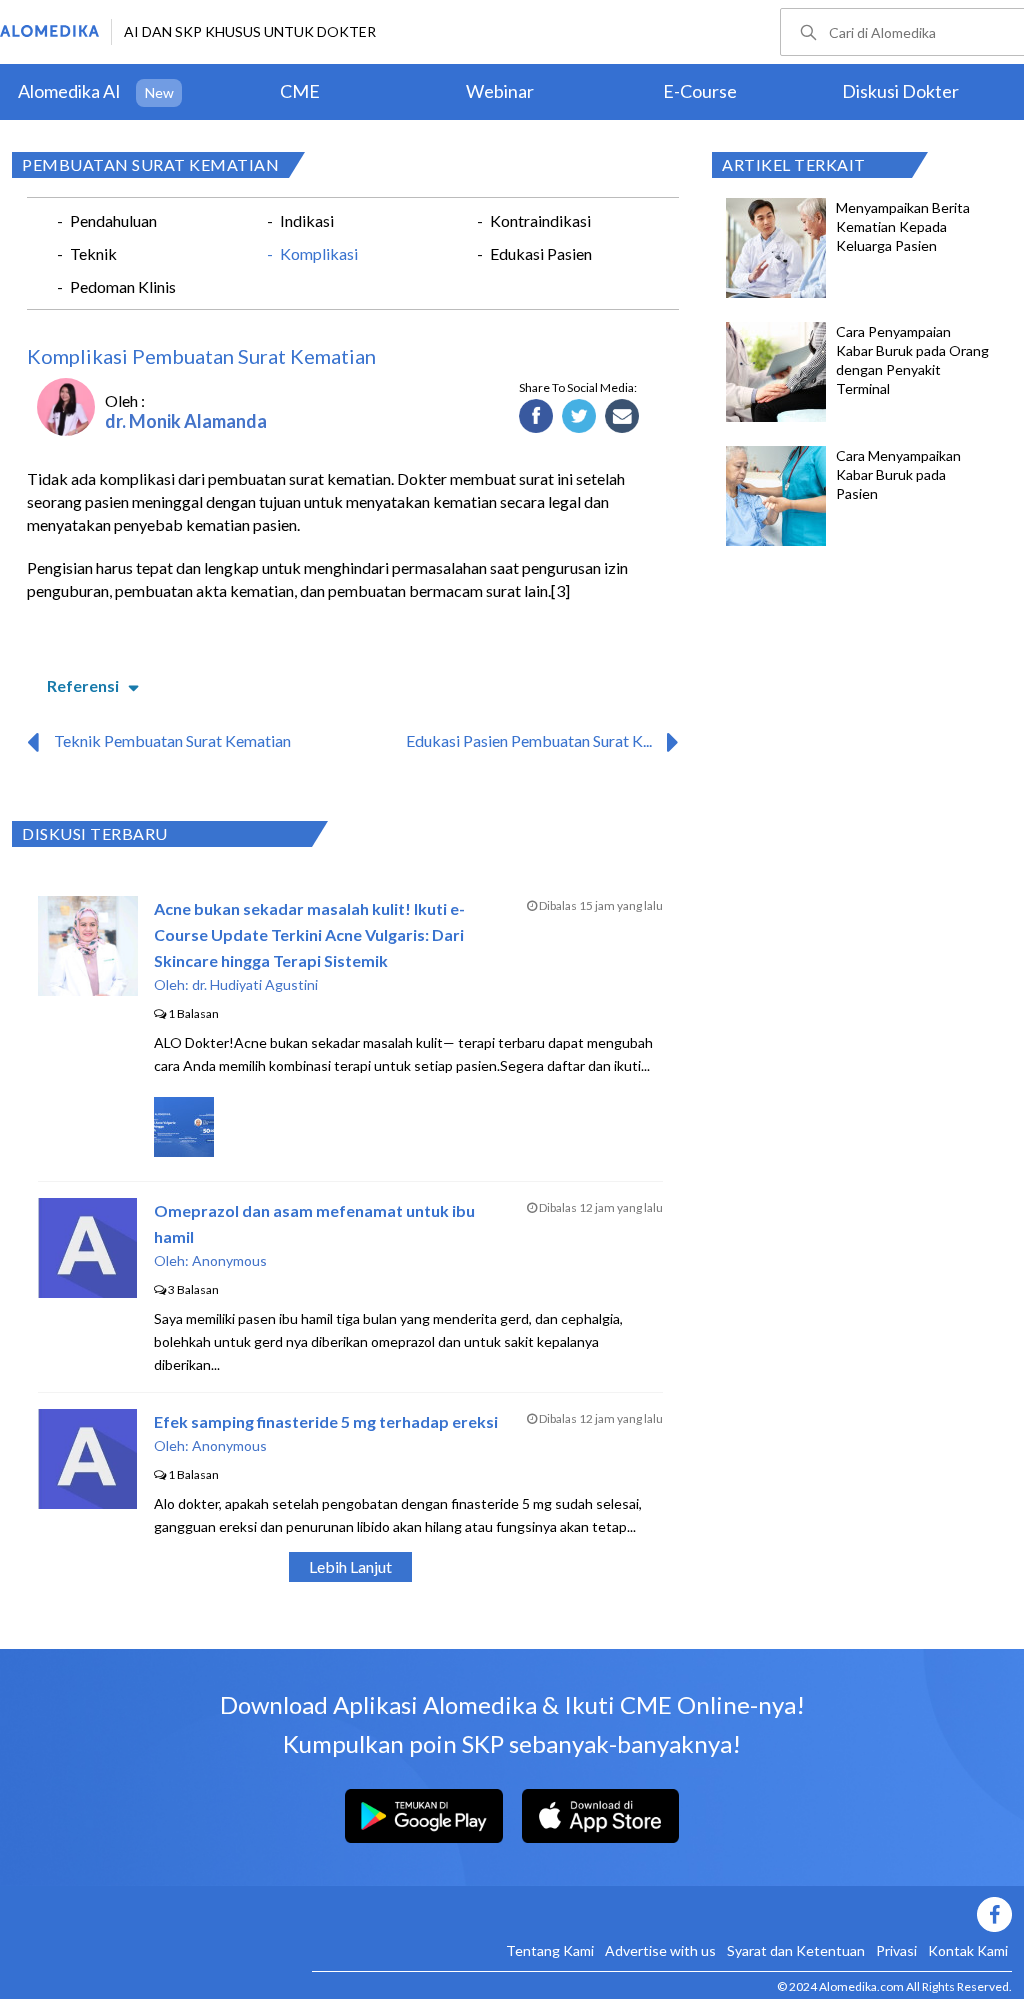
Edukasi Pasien (541, 253)
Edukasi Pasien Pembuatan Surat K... (529, 740)
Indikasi (307, 220)
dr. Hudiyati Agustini (255, 984)
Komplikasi (319, 253)
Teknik (93, 253)
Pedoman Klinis (123, 286)
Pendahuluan (113, 220)
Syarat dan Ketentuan (796, 1950)
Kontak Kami (968, 1950)
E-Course (700, 91)
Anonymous (229, 1260)
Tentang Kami (550, 1950)
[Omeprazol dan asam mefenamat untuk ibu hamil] (87, 1291)
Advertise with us (660, 1950)
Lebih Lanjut (350, 1566)
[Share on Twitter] (579, 417)
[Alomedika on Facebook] (662, 1914)
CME (300, 91)
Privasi (896, 1950)
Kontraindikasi (540, 220)
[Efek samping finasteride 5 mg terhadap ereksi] (87, 1502)
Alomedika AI (69, 91)
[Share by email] (622, 417)
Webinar (500, 91)
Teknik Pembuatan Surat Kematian (172, 740)
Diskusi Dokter (900, 91)
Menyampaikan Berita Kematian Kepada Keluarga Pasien (903, 226)
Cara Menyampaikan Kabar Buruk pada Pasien (898, 474)
